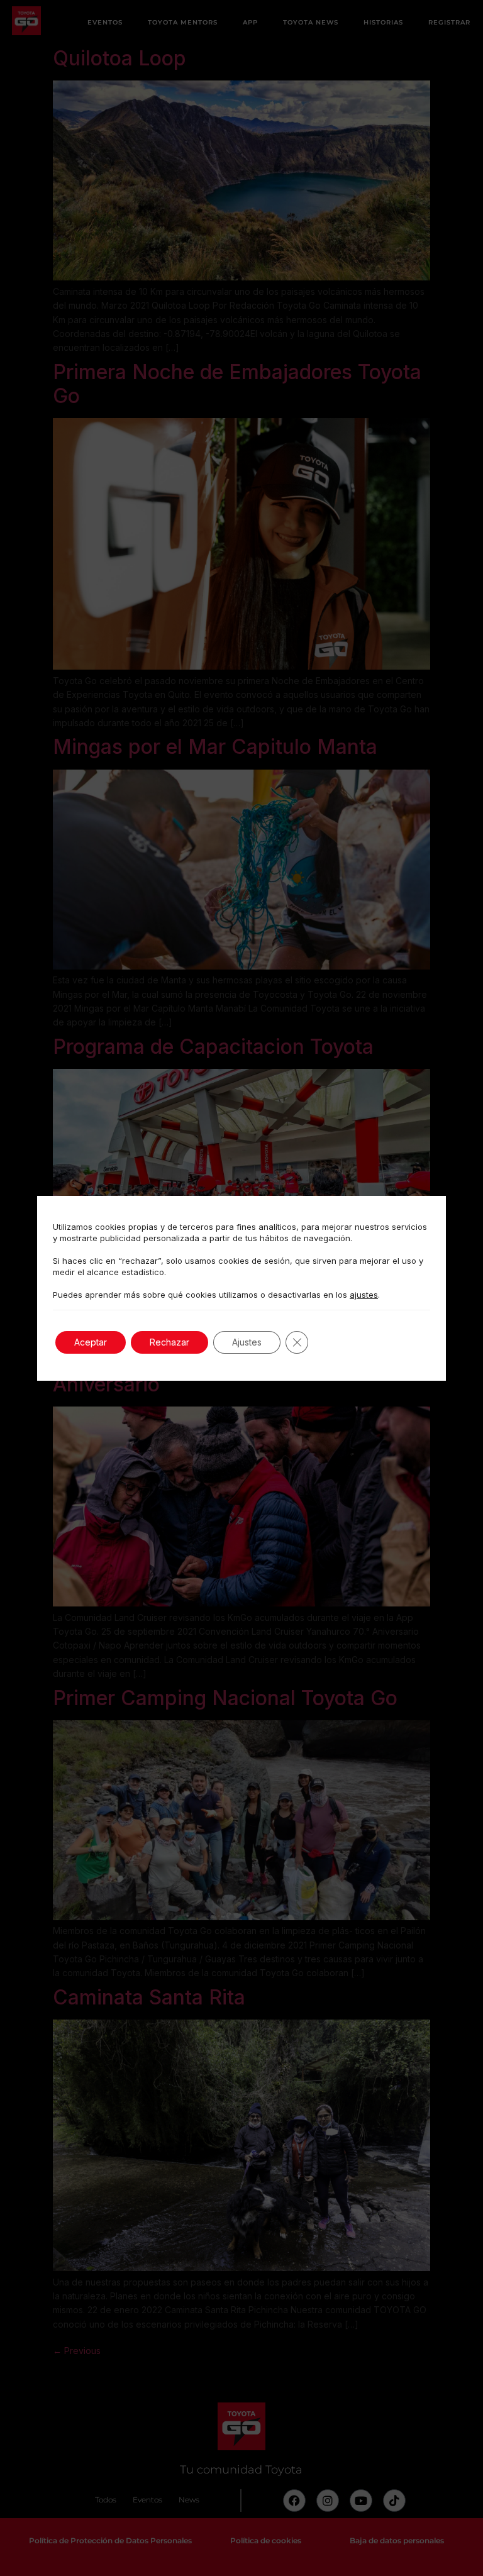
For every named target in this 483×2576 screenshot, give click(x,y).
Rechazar (169, 1342)
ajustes (364, 1295)
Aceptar (91, 1342)
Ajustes (247, 1342)
